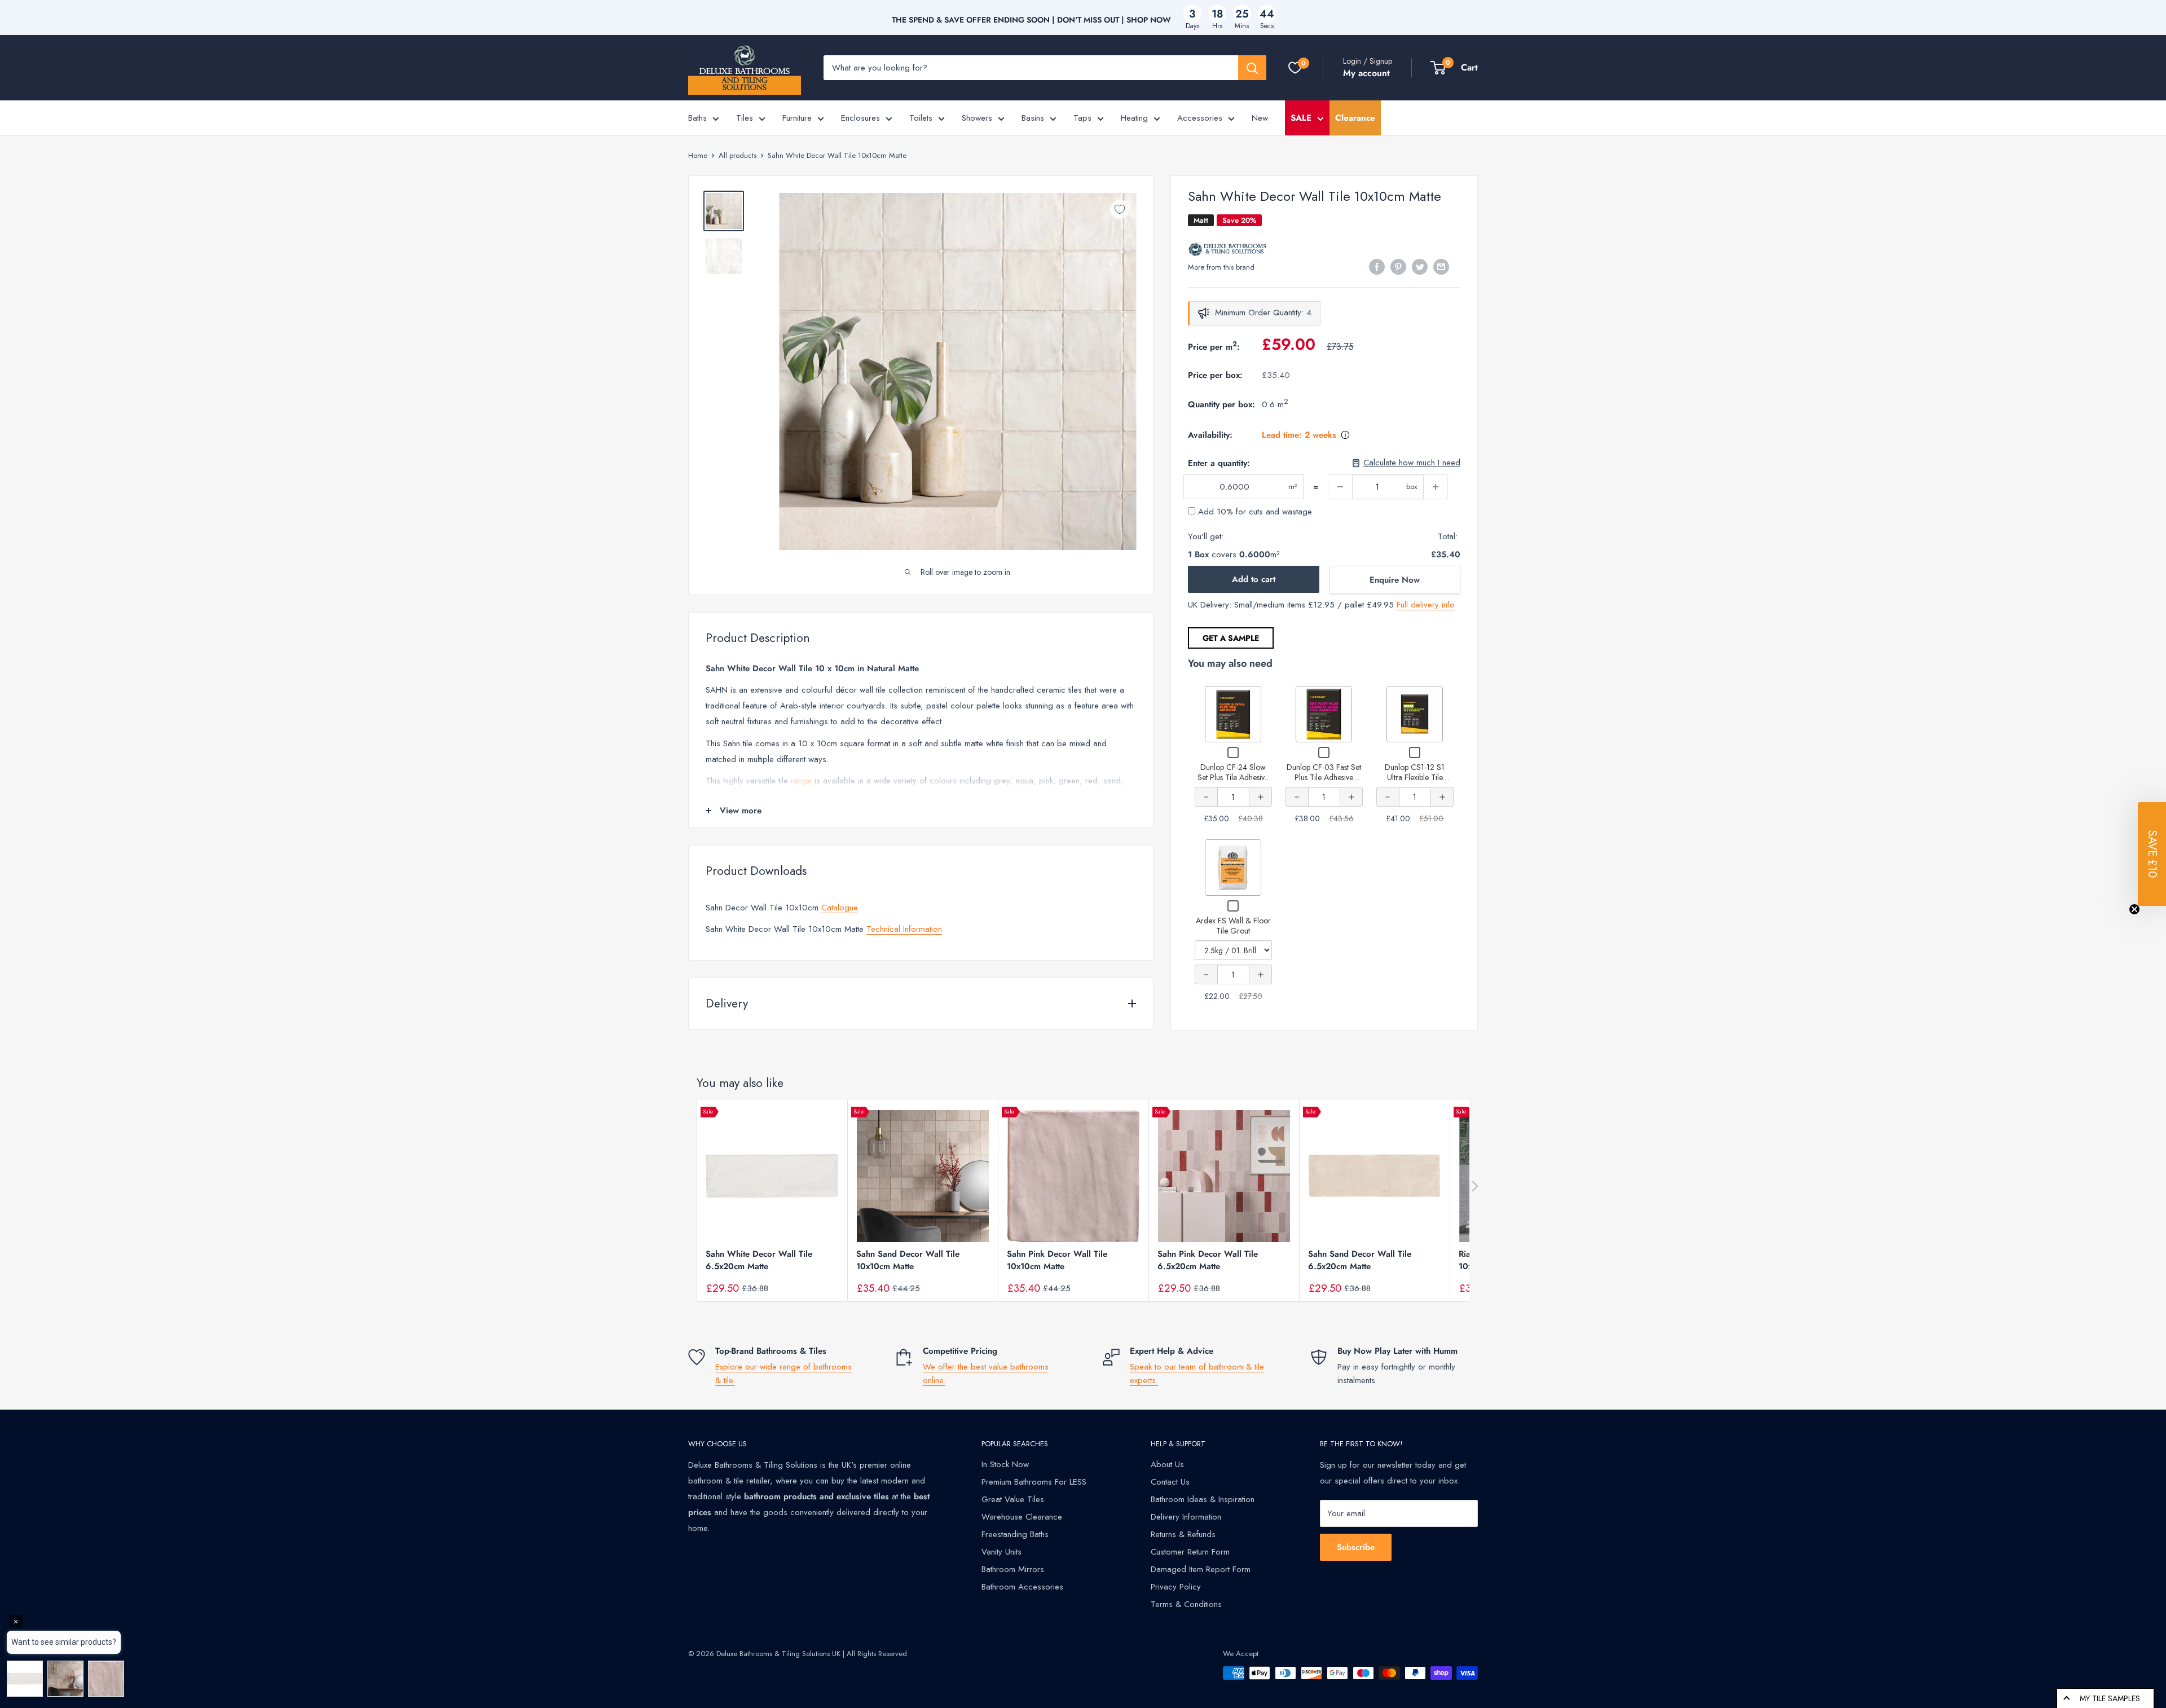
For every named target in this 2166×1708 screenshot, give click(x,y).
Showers (977, 118)
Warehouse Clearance (1022, 1517)
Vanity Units (1001, 1552)
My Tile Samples (2110, 1698)
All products (738, 155)
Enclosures (860, 118)
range (801, 781)
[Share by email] (1441, 266)
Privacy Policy (1176, 1587)
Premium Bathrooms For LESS (1034, 1482)
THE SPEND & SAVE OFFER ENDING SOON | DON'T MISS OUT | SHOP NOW (1031, 20)
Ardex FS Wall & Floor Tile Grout (1233, 926)
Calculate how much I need (1412, 463)
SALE (1301, 118)
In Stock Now (1005, 1464)
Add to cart (1254, 579)
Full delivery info (1426, 605)
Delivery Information (1186, 1517)
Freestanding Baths (1015, 1534)
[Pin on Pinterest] (1398, 266)
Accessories (1200, 118)
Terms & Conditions (1186, 1604)
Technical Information (904, 929)
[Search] (1252, 68)
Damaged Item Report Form (1201, 1569)
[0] (1295, 68)
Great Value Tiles (1013, 1499)
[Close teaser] (2134, 909)
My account (1366, 73)
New (1260, 118)
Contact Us (1170, 1482)
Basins (1033, 118)
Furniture (797, 118)
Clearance (1355, 118)
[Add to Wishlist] (1120, 209)
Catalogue (840, 908)
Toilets (921, 118)
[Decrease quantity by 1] (1340, 487)
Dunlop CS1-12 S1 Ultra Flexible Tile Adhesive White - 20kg (1415, 777)
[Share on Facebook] (1377, 266)
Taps (1082, 118)
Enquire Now (1395, 580)
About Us (1167, 1464)
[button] (2152, 854)
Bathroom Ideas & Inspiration (1203, 1499)
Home (698, 155)
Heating (1134, 118)
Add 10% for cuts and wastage (1254, 512)
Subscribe (1356, 1547)
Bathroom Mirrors (1013, 1569)
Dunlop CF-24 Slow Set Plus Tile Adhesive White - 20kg (1233, 777)
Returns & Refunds (1183, 1534)
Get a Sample (1231, 638)
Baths (697, 118)
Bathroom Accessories (1022, 1587)
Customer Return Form (1190, 1552)
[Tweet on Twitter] (1420, 266)
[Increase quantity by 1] (1436, 487)
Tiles (745, 118)
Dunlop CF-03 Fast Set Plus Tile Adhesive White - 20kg (1324, 777)
